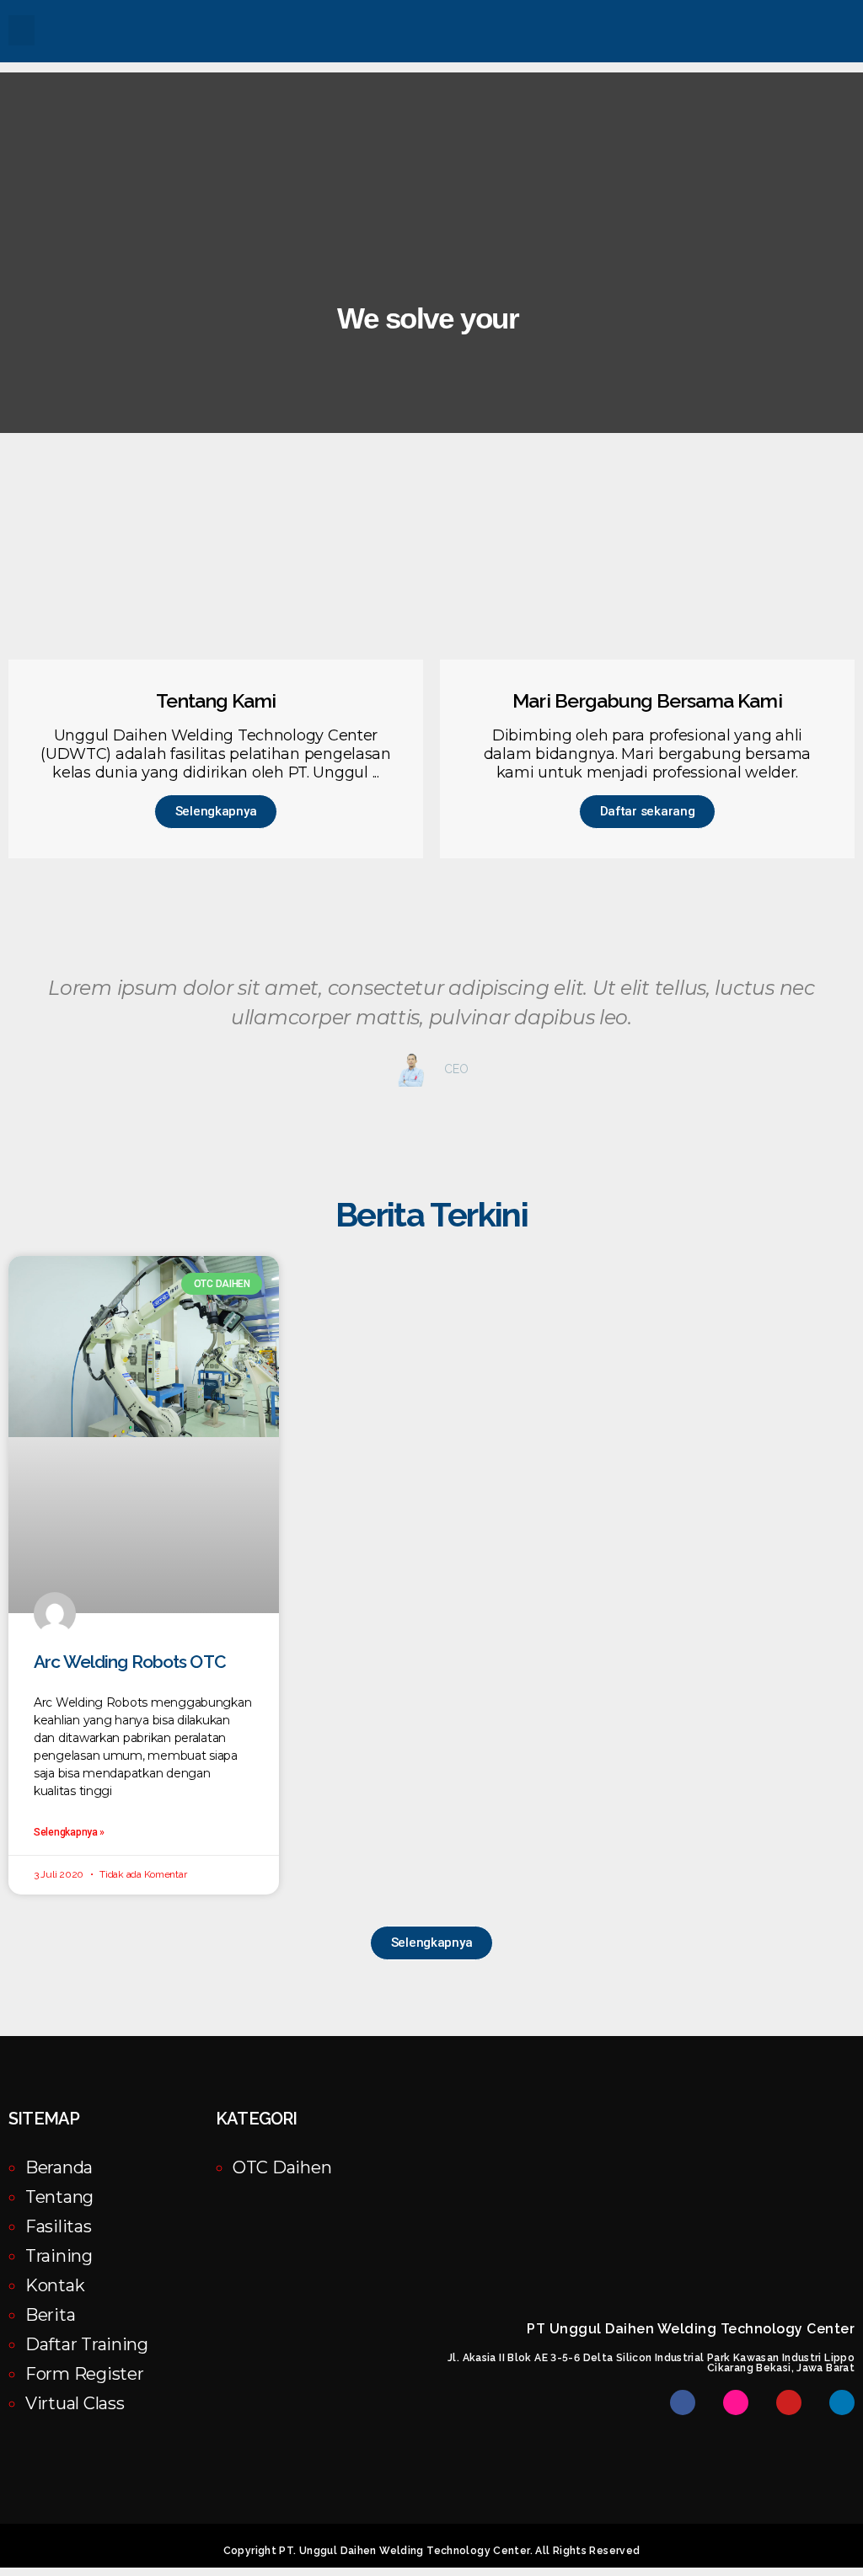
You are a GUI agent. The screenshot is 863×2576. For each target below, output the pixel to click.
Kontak (55, 2285)
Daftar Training (87, 2344)
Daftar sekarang (648, 811)
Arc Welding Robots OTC (130, 1662)
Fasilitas (59, 2226)
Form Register (85, 2374)
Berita (50, 2315)
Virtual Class (75, 2403)
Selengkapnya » (69, 1832)
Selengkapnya (216, 811)
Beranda (59, 2167)
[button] (21, 30)
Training (59, 2256)
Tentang (59, 2197)
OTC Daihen (282, 2167)
